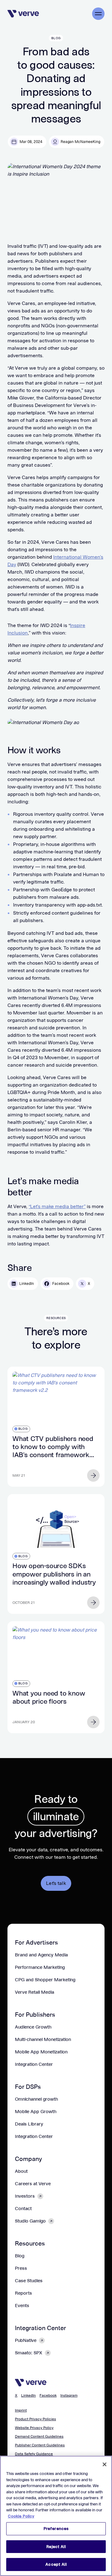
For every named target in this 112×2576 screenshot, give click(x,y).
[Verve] (23, 14)
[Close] (105, 2464)
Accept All (56, 2564)
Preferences (56, 2529)
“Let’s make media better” (57, 1206)
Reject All (56, 2547)
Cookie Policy (21, 2516)
